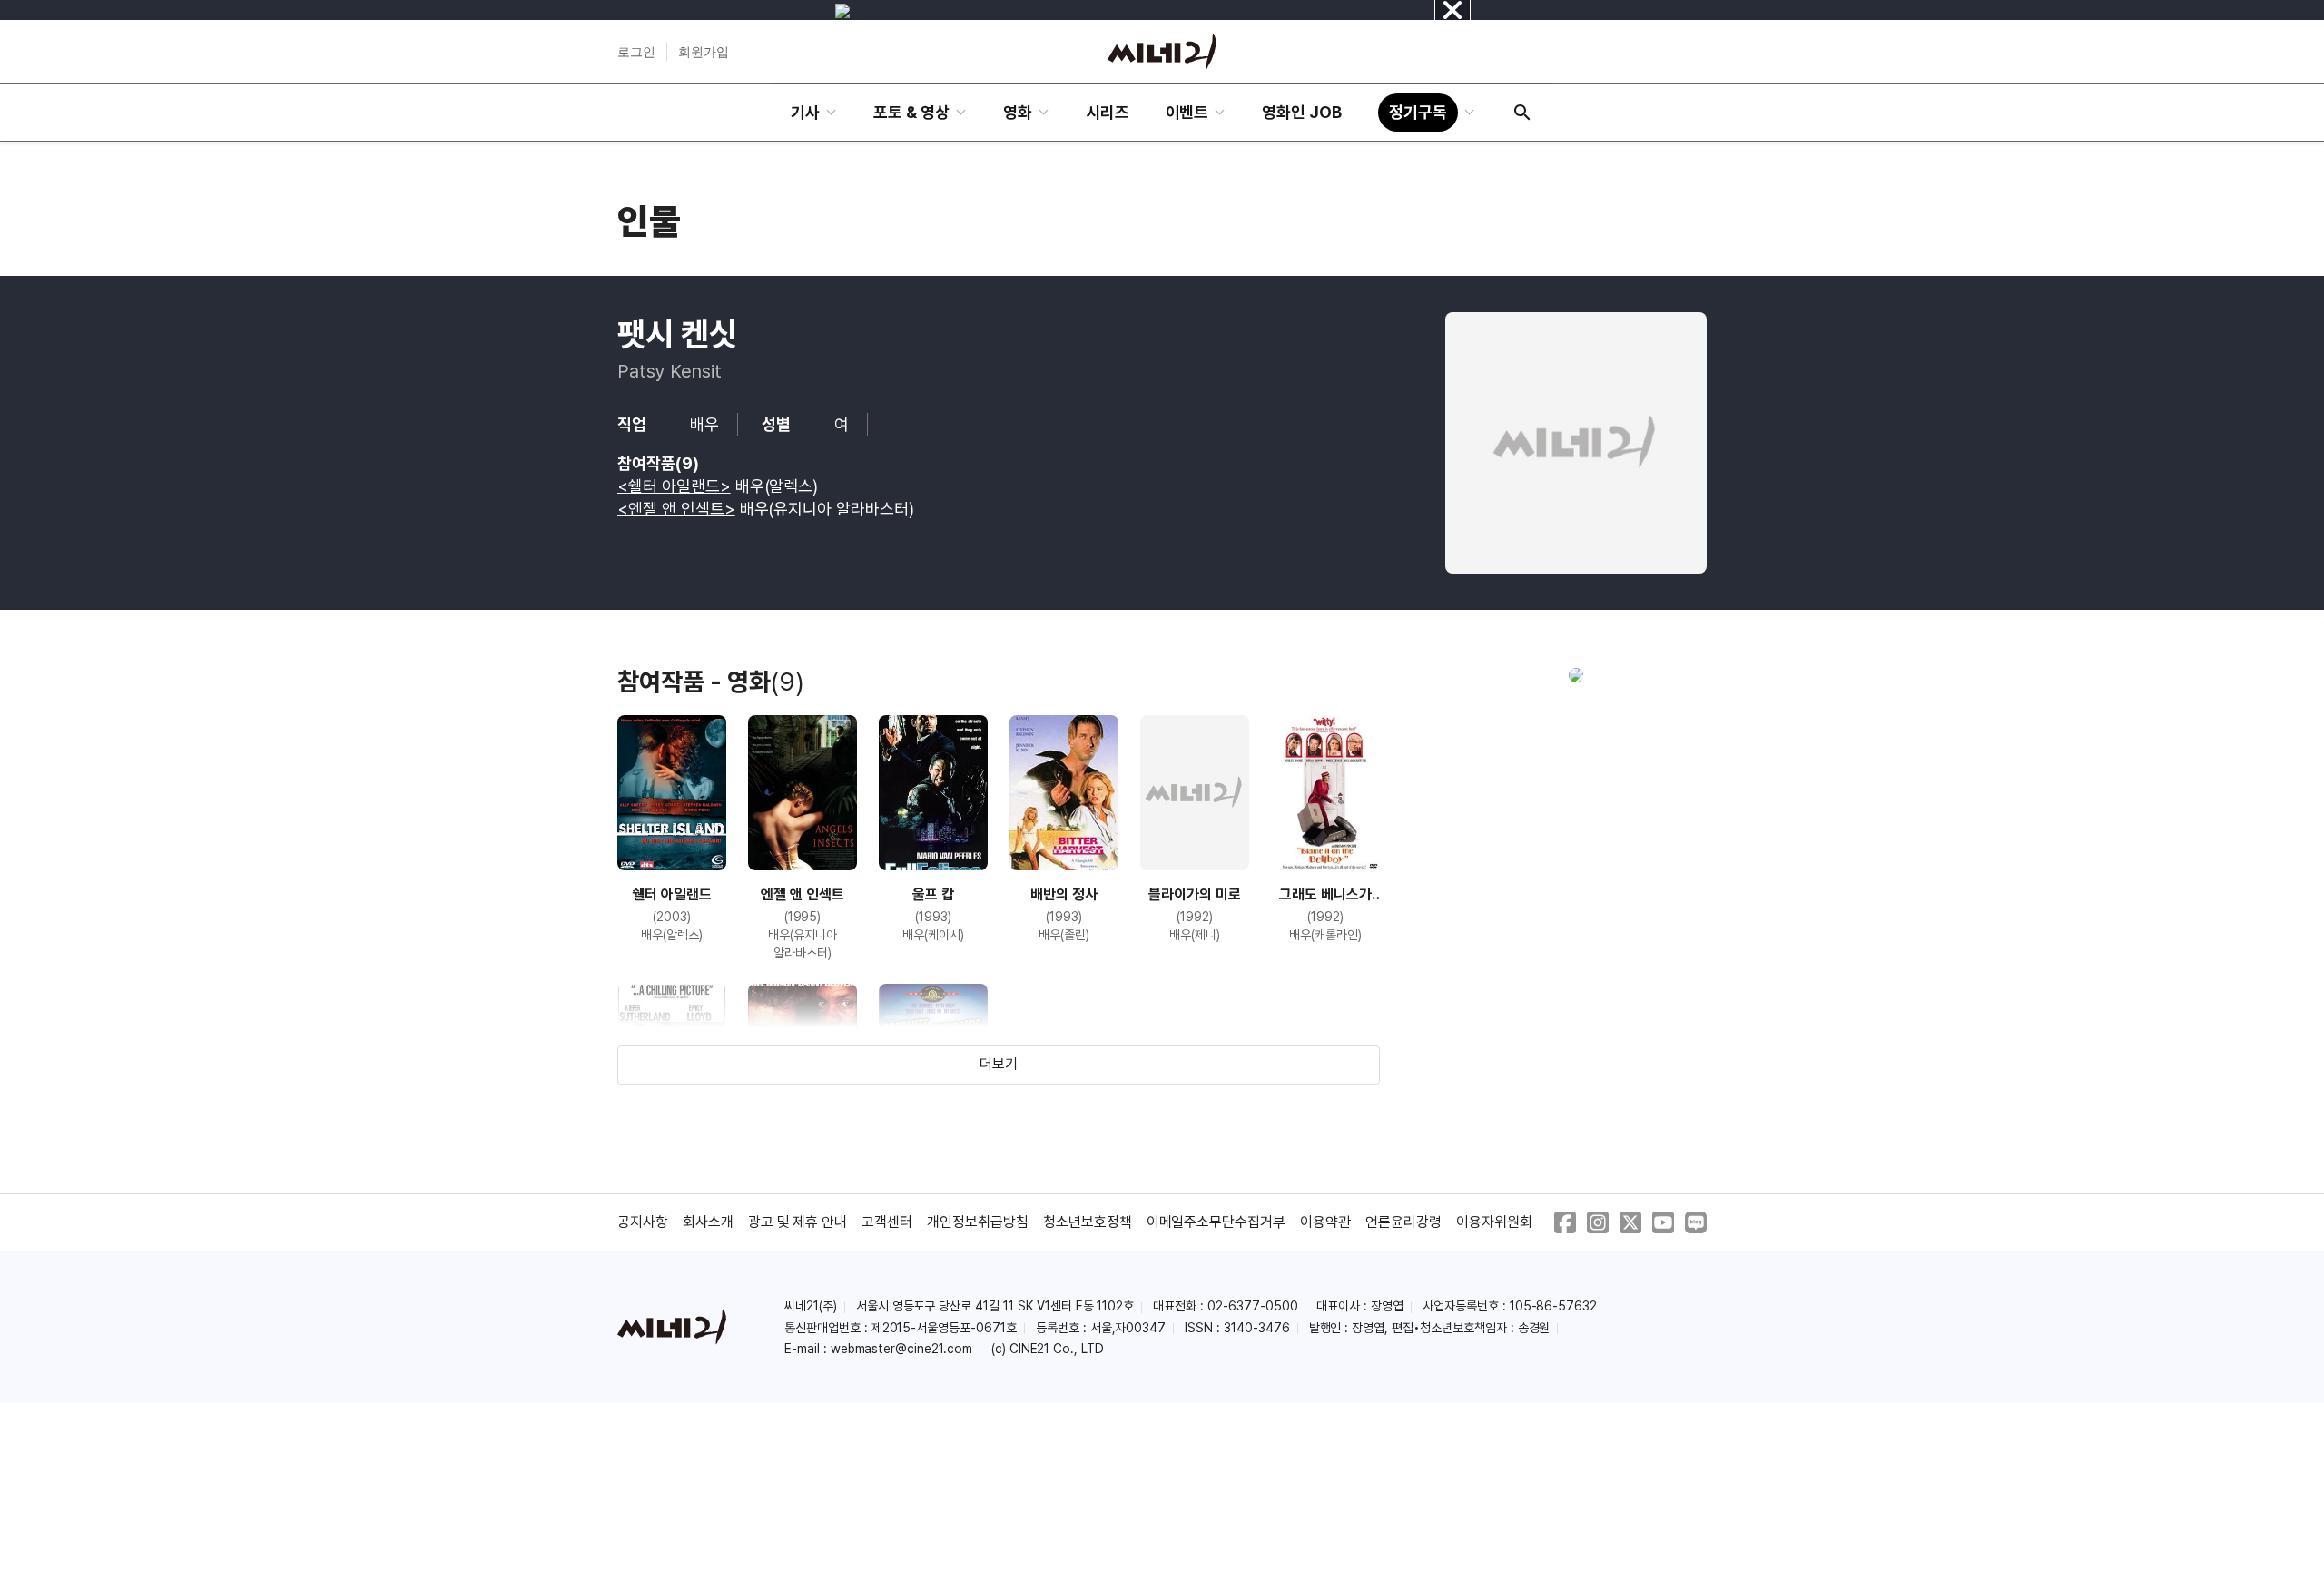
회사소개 (708, 1222)
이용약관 (1325, 1222)
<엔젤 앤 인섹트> (676, 509)
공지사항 (643, 1222)
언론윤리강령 (1403, 1222)
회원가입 (704, 52)
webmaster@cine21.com (901, 1349)
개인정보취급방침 (978, 1222)
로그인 (636, 52)
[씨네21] (1162, 52)
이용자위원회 (1494, 1222)
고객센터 (887, 1222)
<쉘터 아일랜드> (674, 486)
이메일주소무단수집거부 (1216, 1222)
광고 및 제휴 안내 (798, 1222)
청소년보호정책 (1088, 1222)
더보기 (999, 1064)
